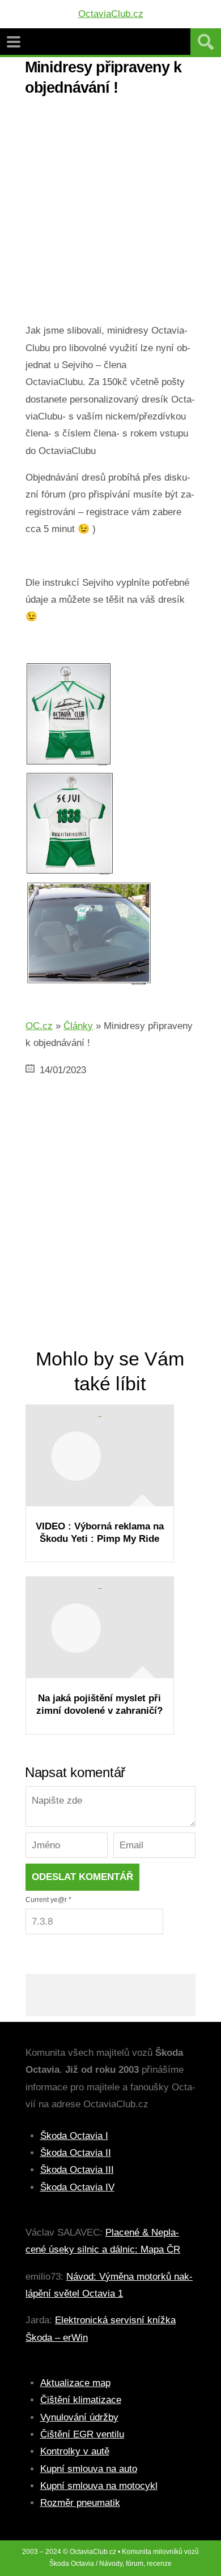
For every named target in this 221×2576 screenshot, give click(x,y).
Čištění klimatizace (81, 2400)
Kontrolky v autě (75, 2451)
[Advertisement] (110, 212)
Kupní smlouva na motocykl (99, 2486)
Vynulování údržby (79, 2417)
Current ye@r (48, 1900)
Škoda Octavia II (76, 2153)
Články (78, 1026)
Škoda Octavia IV (77, 2187)
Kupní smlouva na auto (89, 2469)
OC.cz (39, 1026)
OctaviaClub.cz (111, 14)
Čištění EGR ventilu (82, 2434)
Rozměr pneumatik (80, 2503)
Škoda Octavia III (77, 2170)
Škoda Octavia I (74, 2136)
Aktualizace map (75, 2383)
